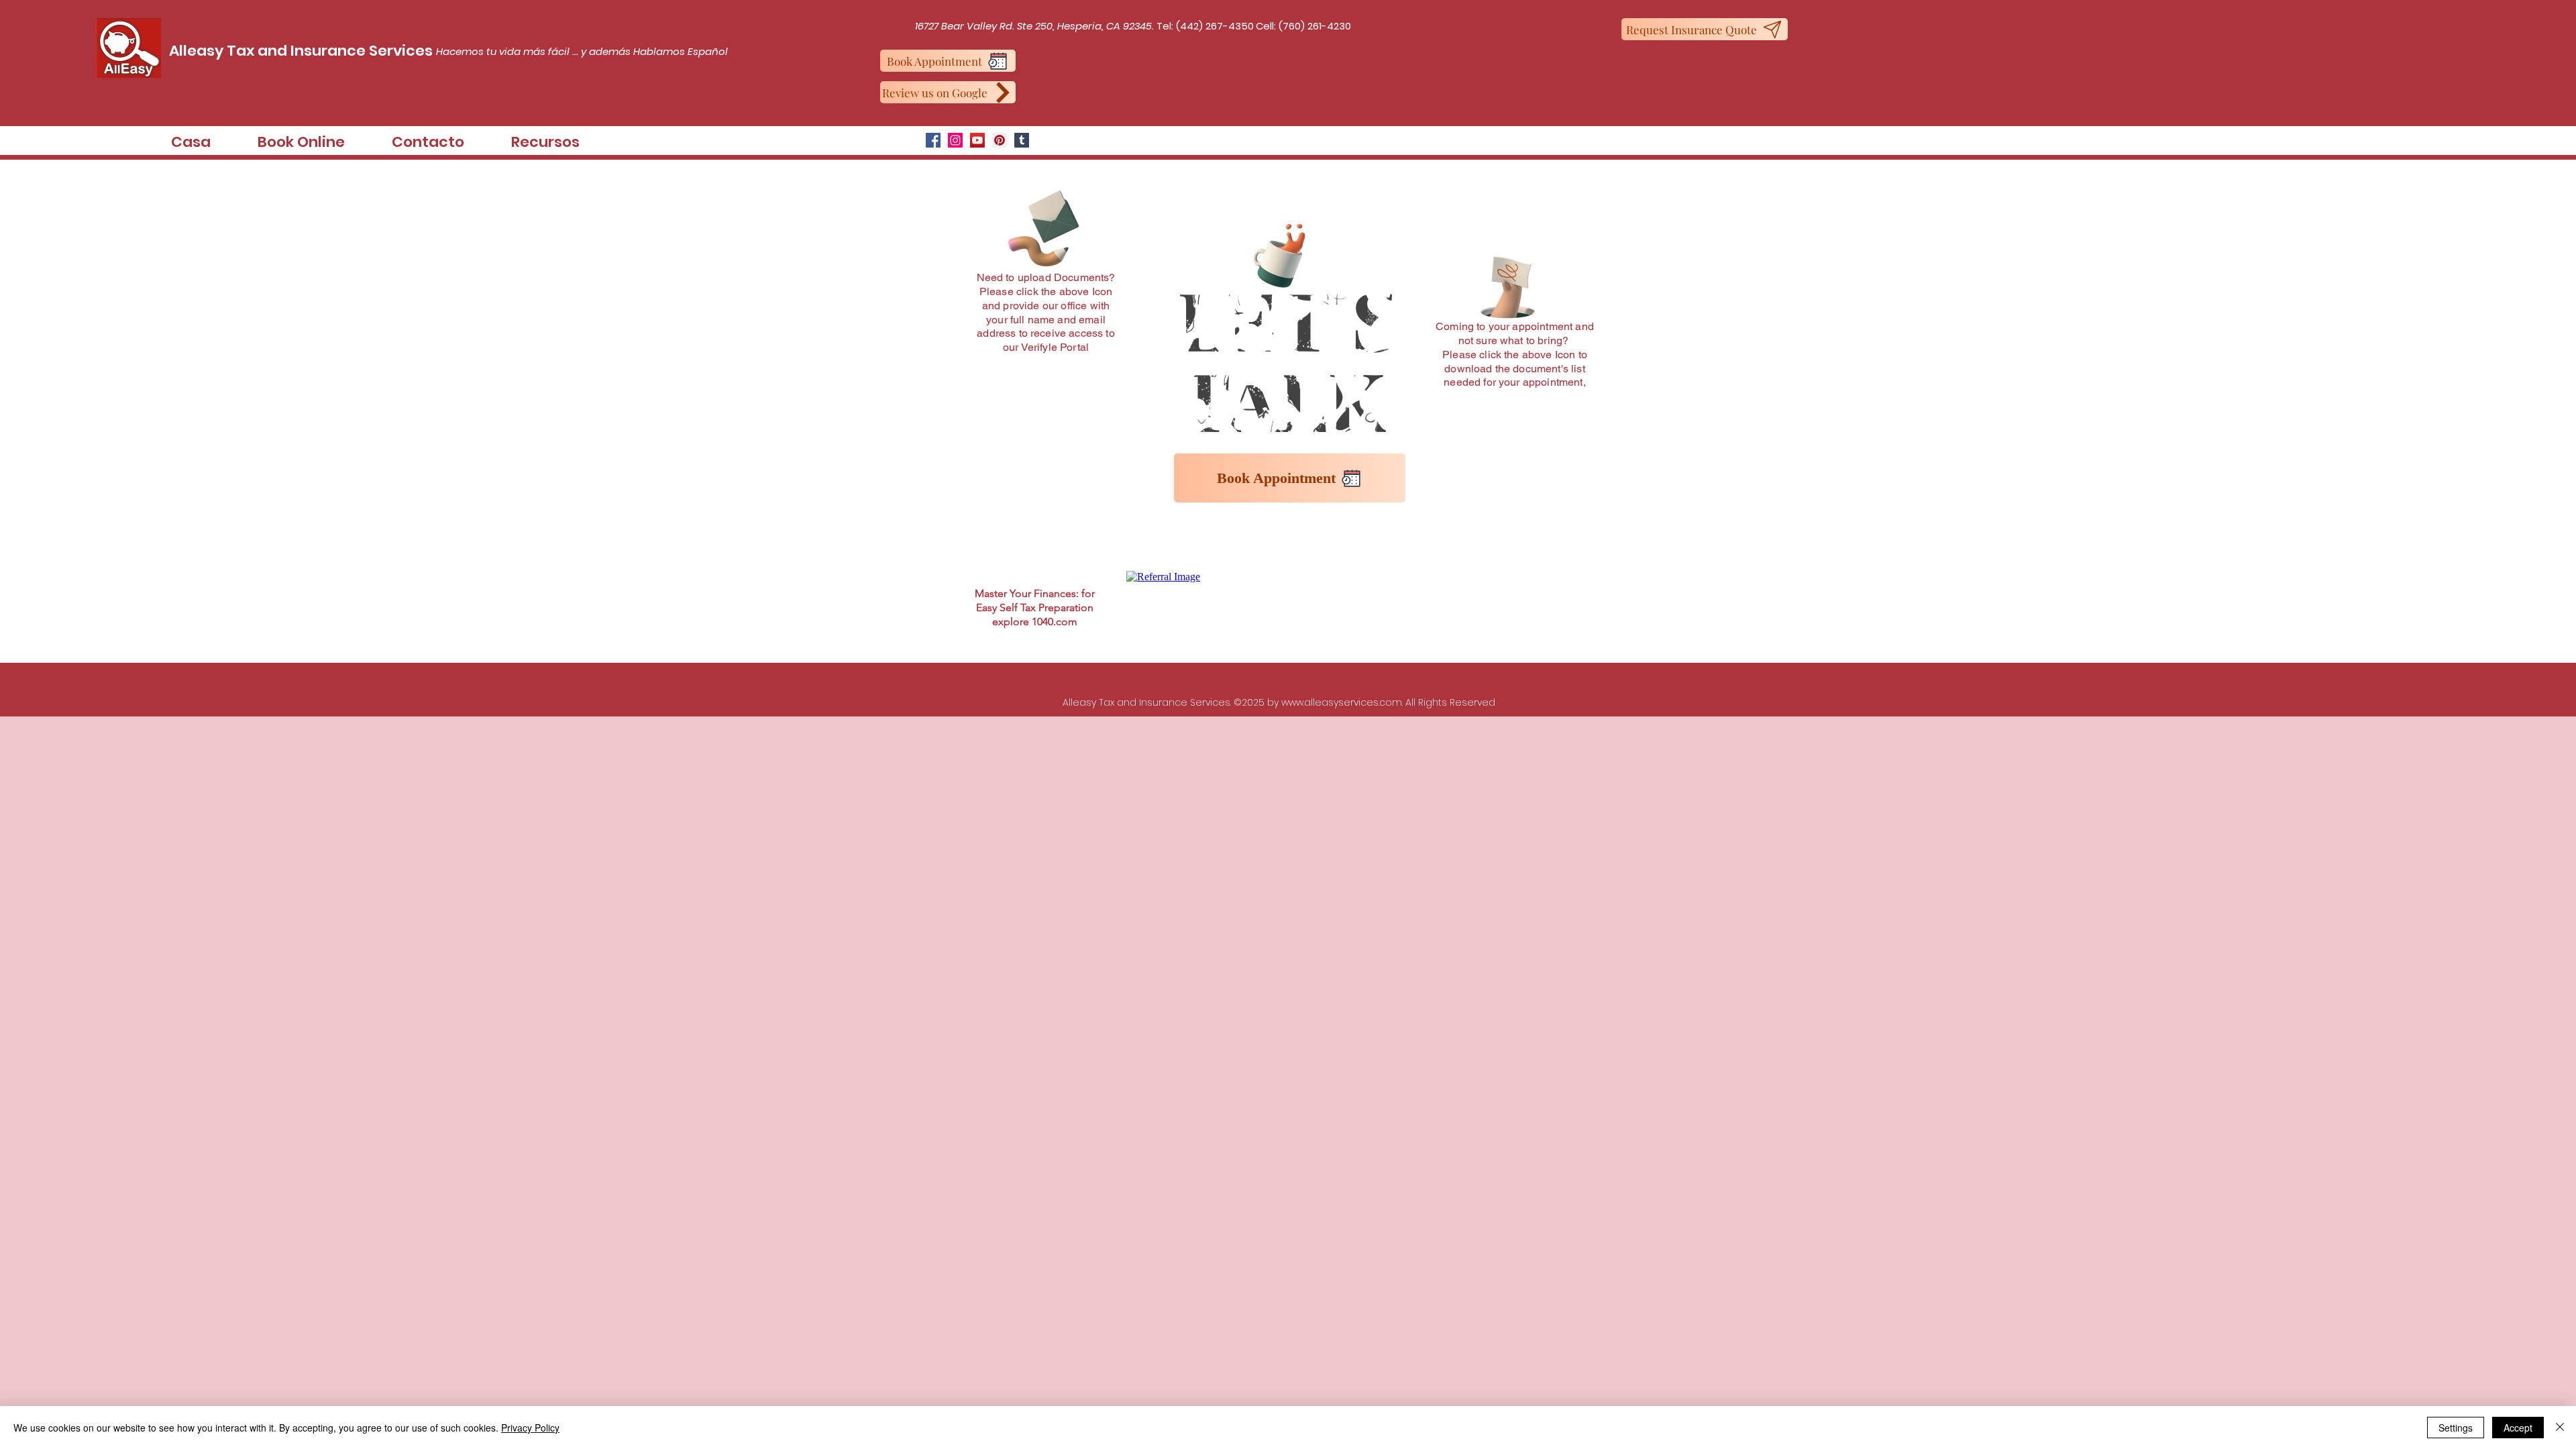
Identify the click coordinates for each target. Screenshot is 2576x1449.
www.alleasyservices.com (1342, 702)
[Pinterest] (1000, 140)
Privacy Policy (530, 1428)
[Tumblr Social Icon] (1022, 140)
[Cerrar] (2560, 1428)
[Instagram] (955, 140)
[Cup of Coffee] (1288, 253)
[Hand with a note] (1508, 287)
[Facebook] (933, 140)
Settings (2456, 1428)
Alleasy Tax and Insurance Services (301, 51)
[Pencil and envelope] (1042, 225)
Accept (2518, 1428)
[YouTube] (977, 140)
